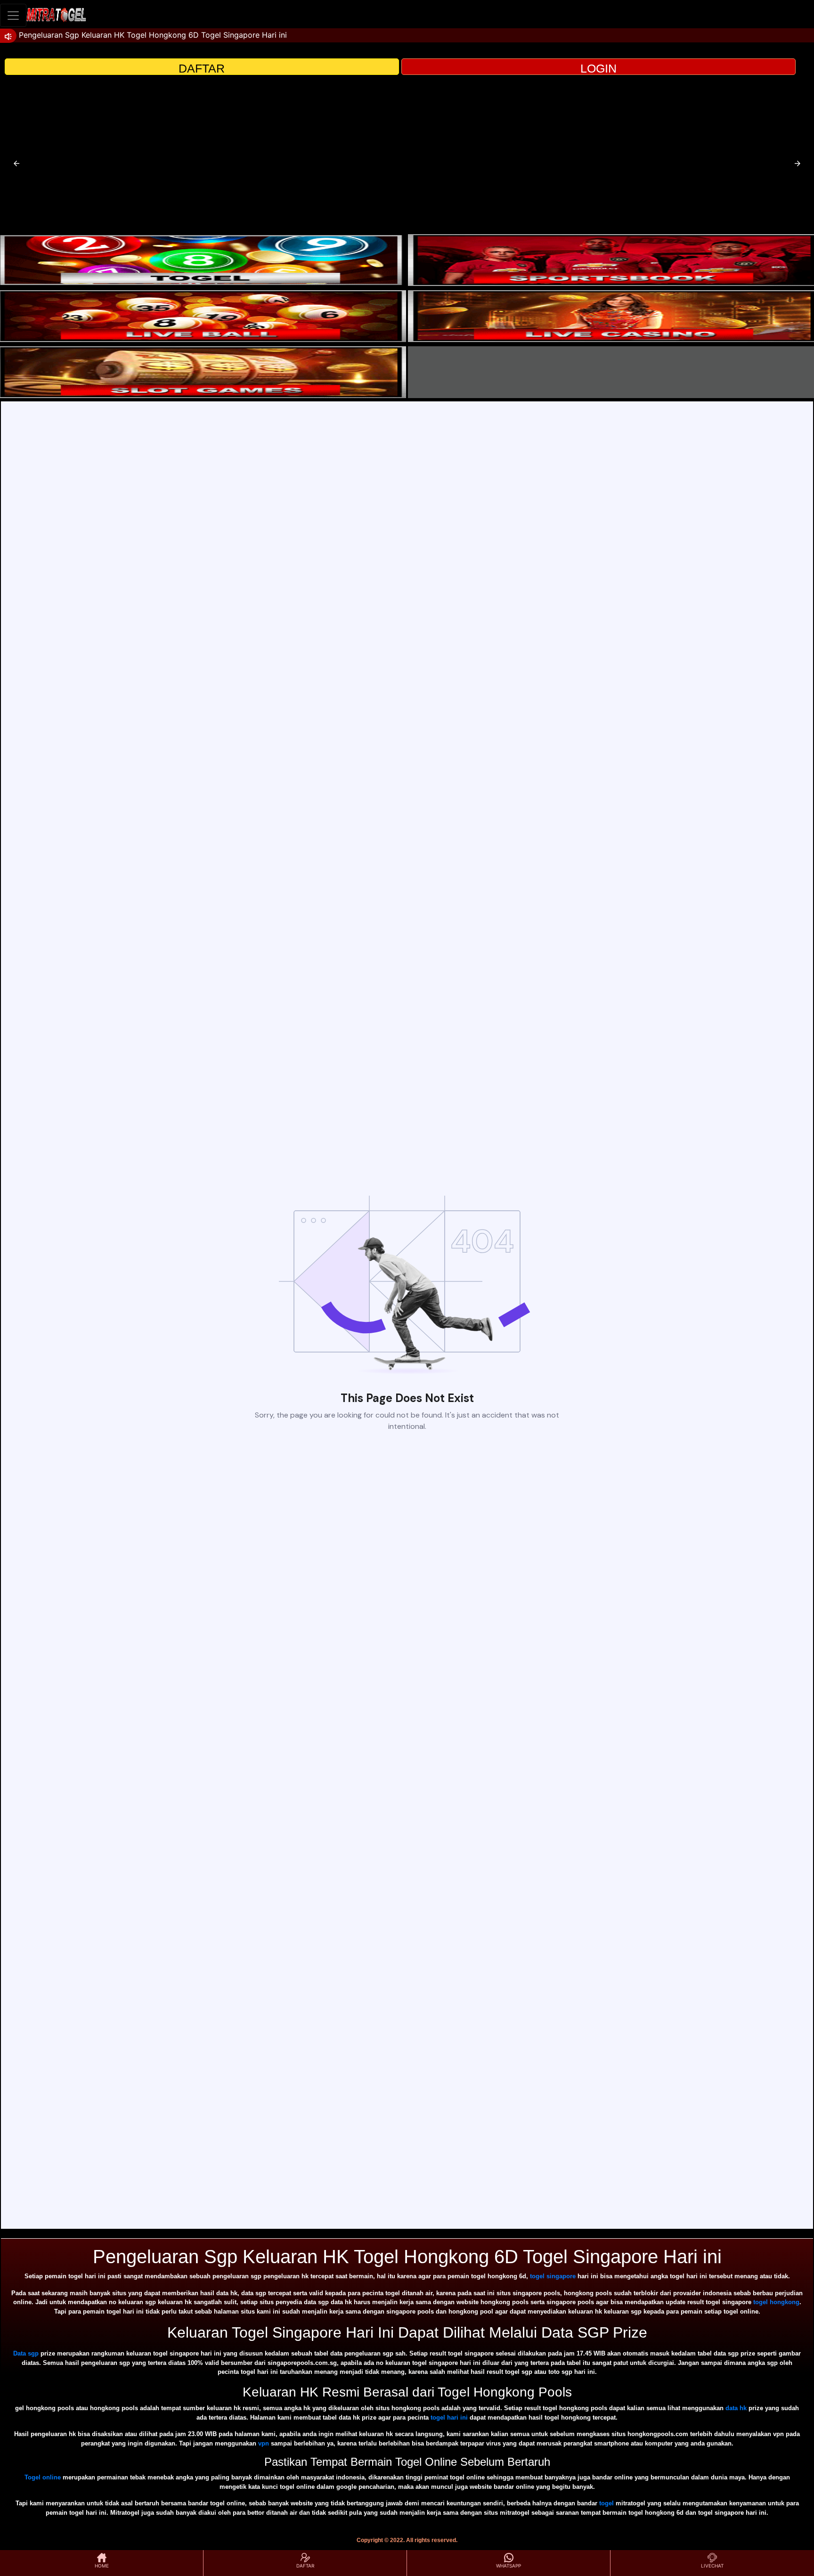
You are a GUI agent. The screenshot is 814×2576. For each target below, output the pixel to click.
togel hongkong (776, 2302)
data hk (736, 2408)
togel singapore (553, 2276)
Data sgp (26, 2353)
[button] (16, 163)
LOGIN (598, 68)
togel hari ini (449, 2417)
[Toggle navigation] (13, 15)
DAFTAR (202, 68)
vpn (264, 2443)
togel (606, 2503)
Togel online (43, 2477)
